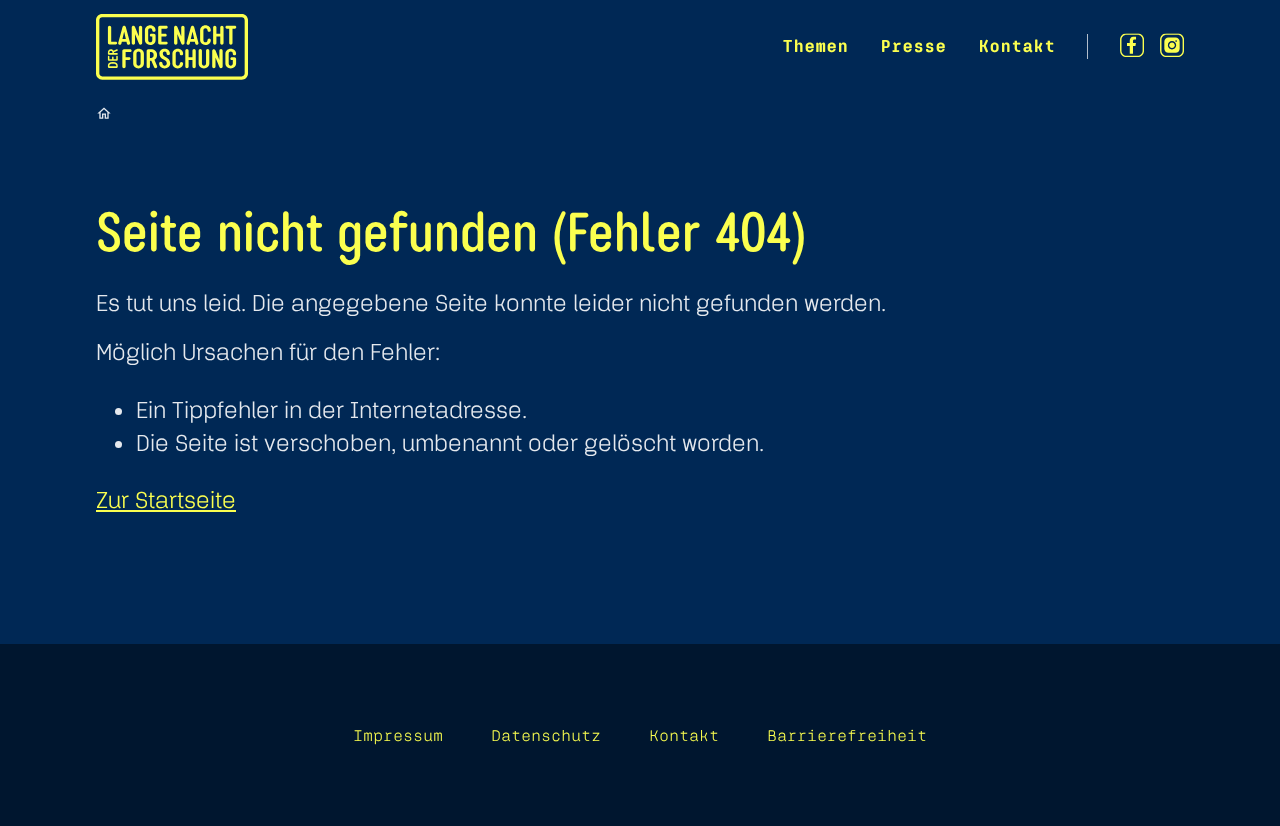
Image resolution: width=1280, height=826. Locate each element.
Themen (815, 45)
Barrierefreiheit (847, 735)
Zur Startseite (166, 499)
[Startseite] (104, 113)
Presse (913, 45)
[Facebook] (1132, 45)
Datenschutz (546, 735)
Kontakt (1016, 45)
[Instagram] (1172, 45)
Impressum (398, 735)
